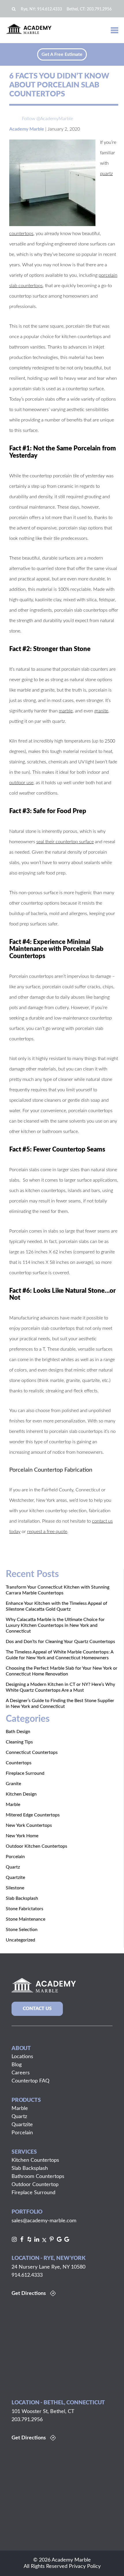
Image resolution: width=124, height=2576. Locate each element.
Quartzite (15, 1878)
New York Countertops (29, 1825)
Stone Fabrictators (25, 1909)
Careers (21, 2073)
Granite (13, 1784)
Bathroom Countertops (38, 2177)
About (21, 2048)
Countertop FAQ (30, 2081)
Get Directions (29, 2293)
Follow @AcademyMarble (47, 119)
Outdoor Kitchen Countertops (36, 1846)
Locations (22, 2057)
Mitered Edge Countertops (33, 1815)
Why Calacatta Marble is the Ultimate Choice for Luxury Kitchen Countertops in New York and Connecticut (55, 1625)
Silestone (15, 1888)
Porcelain (15, 1857)
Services (24, 2152)
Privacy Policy (85, 2566)
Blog (17, 2065)
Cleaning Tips (19, 1742)
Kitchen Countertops (35, 2160)
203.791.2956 (99, 9)
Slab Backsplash (22, 1898)
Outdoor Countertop (35, 2185)
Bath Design (18, 1732)
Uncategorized (20, 1940)
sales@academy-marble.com (44, 2221)
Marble (13, 1805)
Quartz (13, 1867)
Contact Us (37, 2009)
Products (26, 2100)
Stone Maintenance (26, 1919)
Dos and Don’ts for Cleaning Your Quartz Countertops (60, 1642)
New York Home (22, 1836)
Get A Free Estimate (62, 54)
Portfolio (27, 2212)
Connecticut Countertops (32, 1752)
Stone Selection (22, 1930)
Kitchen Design (21, 1794)
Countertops (19, 1763)
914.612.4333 (50, 9)
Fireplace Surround (25, 1773)
